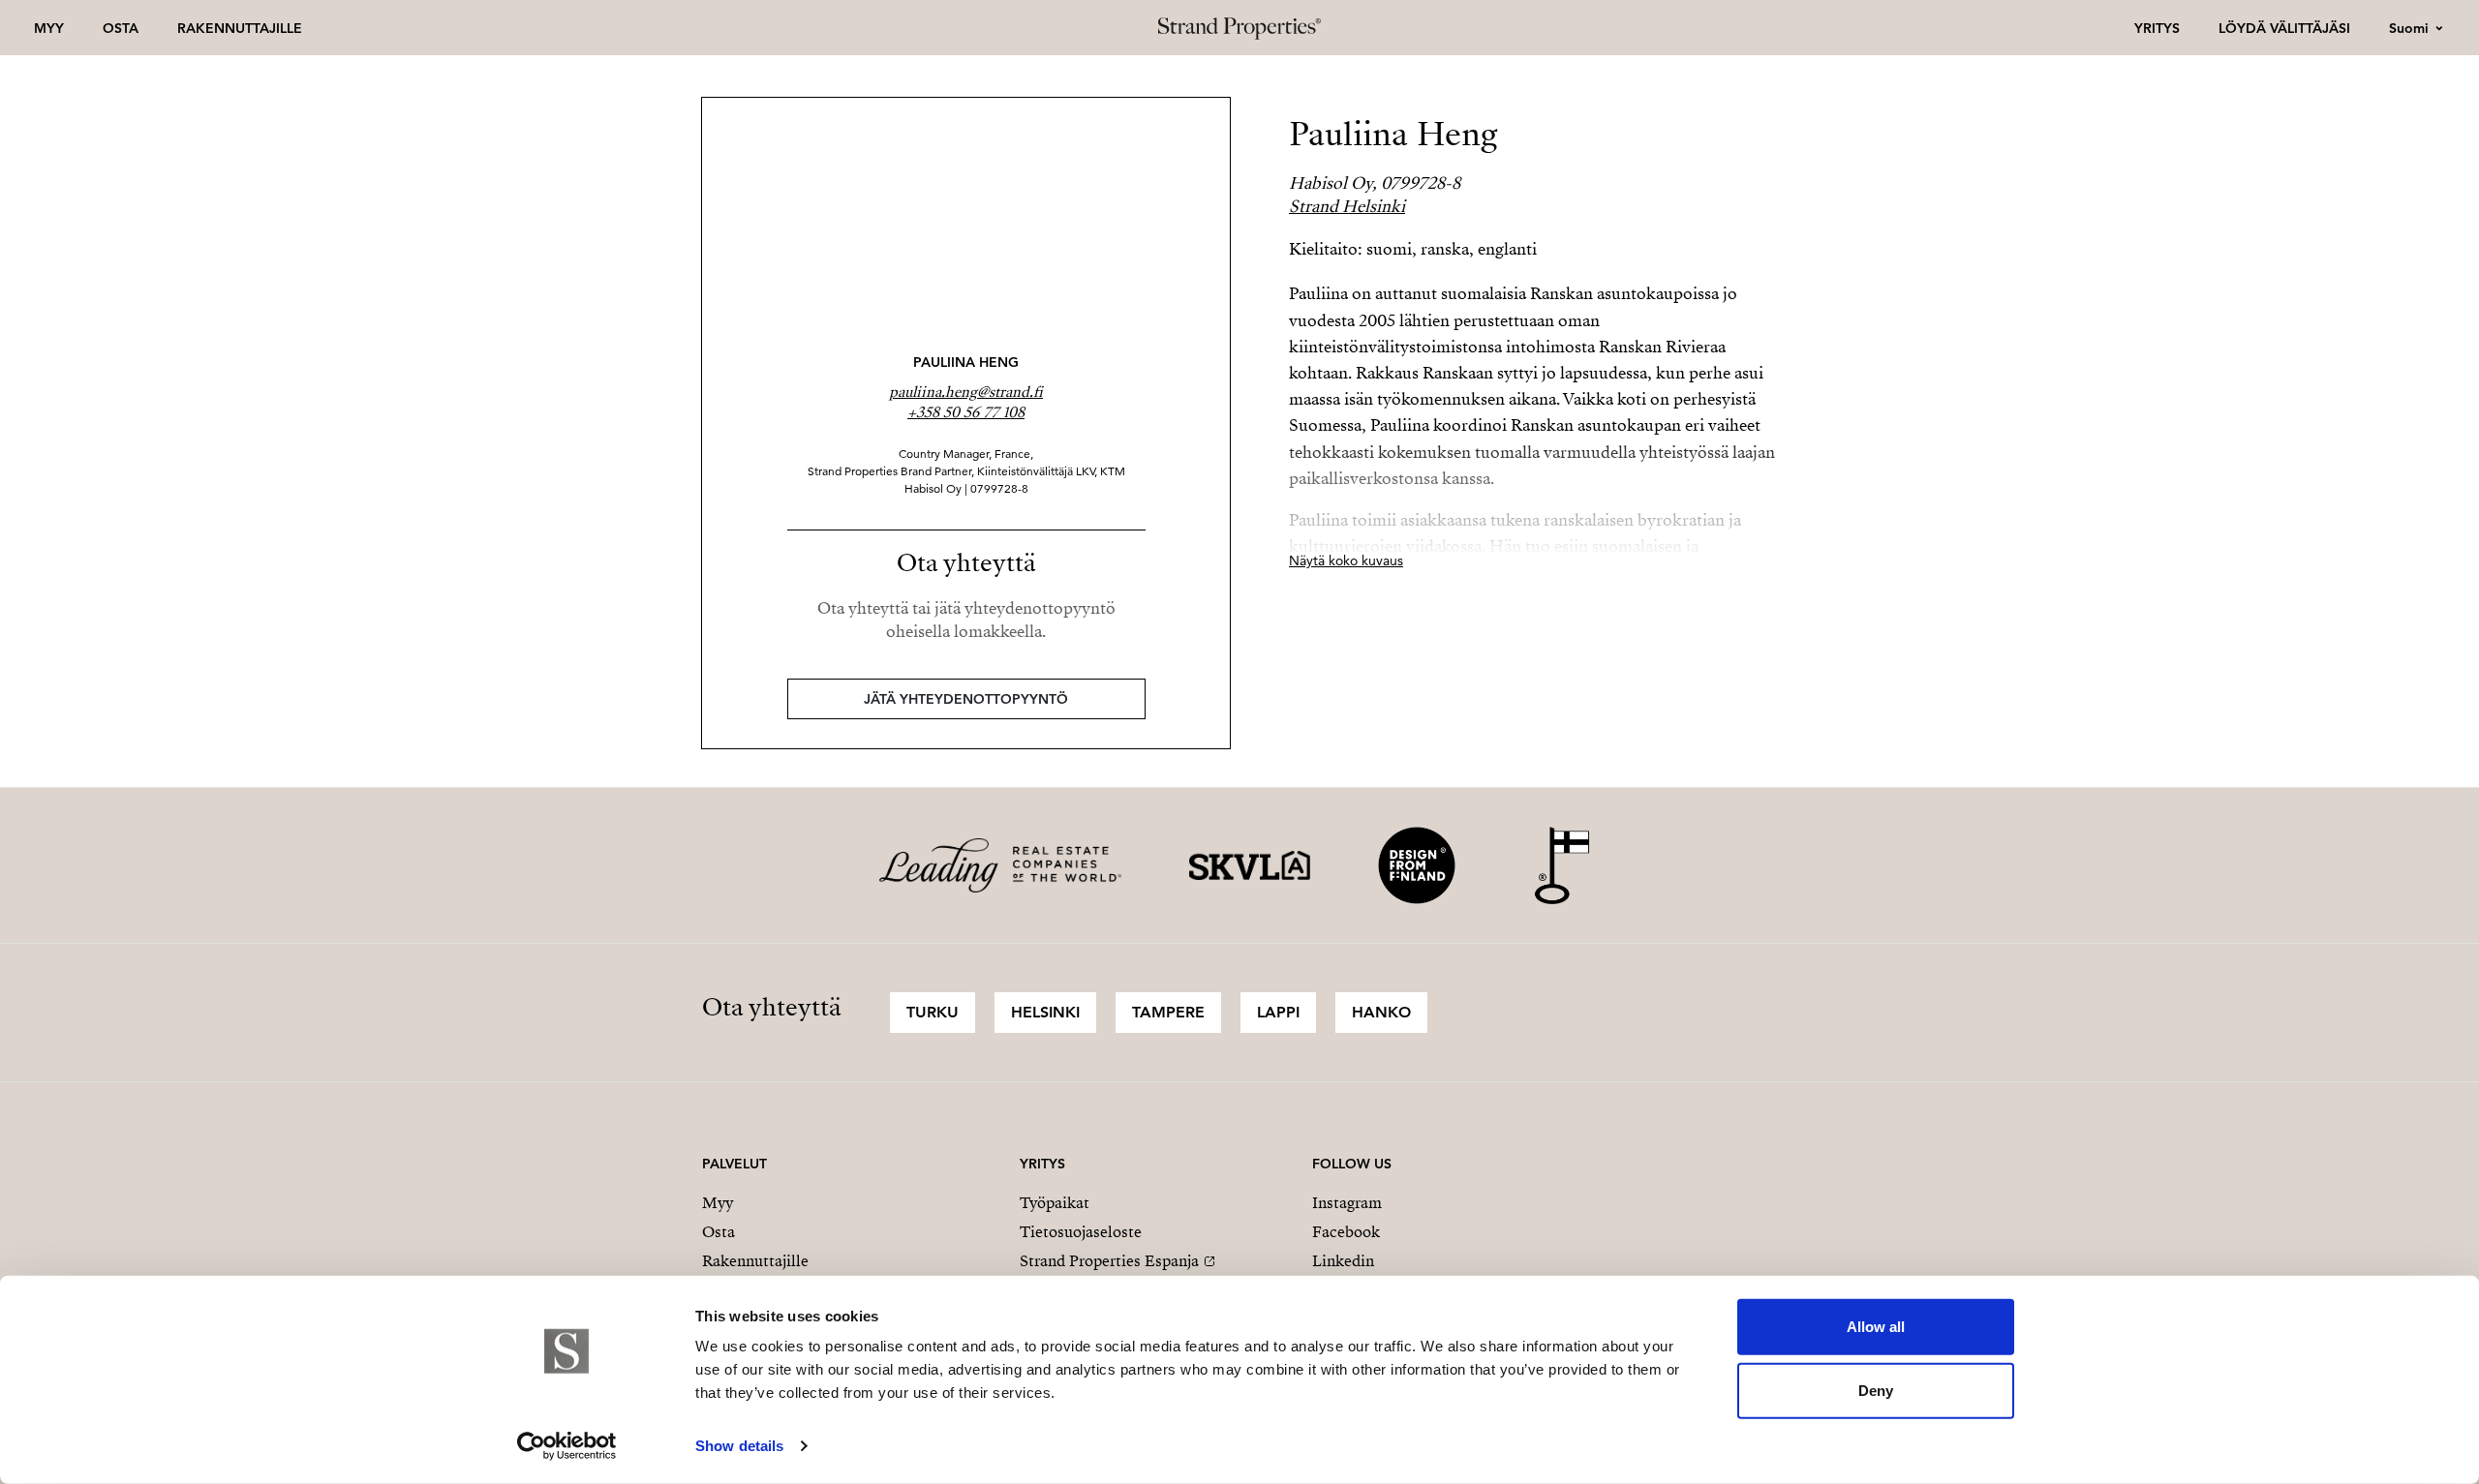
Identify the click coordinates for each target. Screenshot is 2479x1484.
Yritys (2157, 28)
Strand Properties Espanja (1109, 1261)
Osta (121, 28)
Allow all (1876, 1327)
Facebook (1346, 1232)
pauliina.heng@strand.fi (966, 392)
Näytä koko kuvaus (1346, 560)
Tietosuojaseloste (1081, 1232)
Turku (933, 1012)
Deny (1876, 1390)
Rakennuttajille (240, 28)
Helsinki (1045, 1012)
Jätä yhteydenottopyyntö (966, 699)
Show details (739, 1446)
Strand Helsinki (1347, 207)
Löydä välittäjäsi (2284, 28)
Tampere (1168, 1012)
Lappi (1278, 1012)
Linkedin (1343, 1261)
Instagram (1347, 1203)
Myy (49, 28)
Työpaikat (1055, 1203)
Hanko (1381, 1012)
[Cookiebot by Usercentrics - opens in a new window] (567, 1446)
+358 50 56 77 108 (966, 412)
